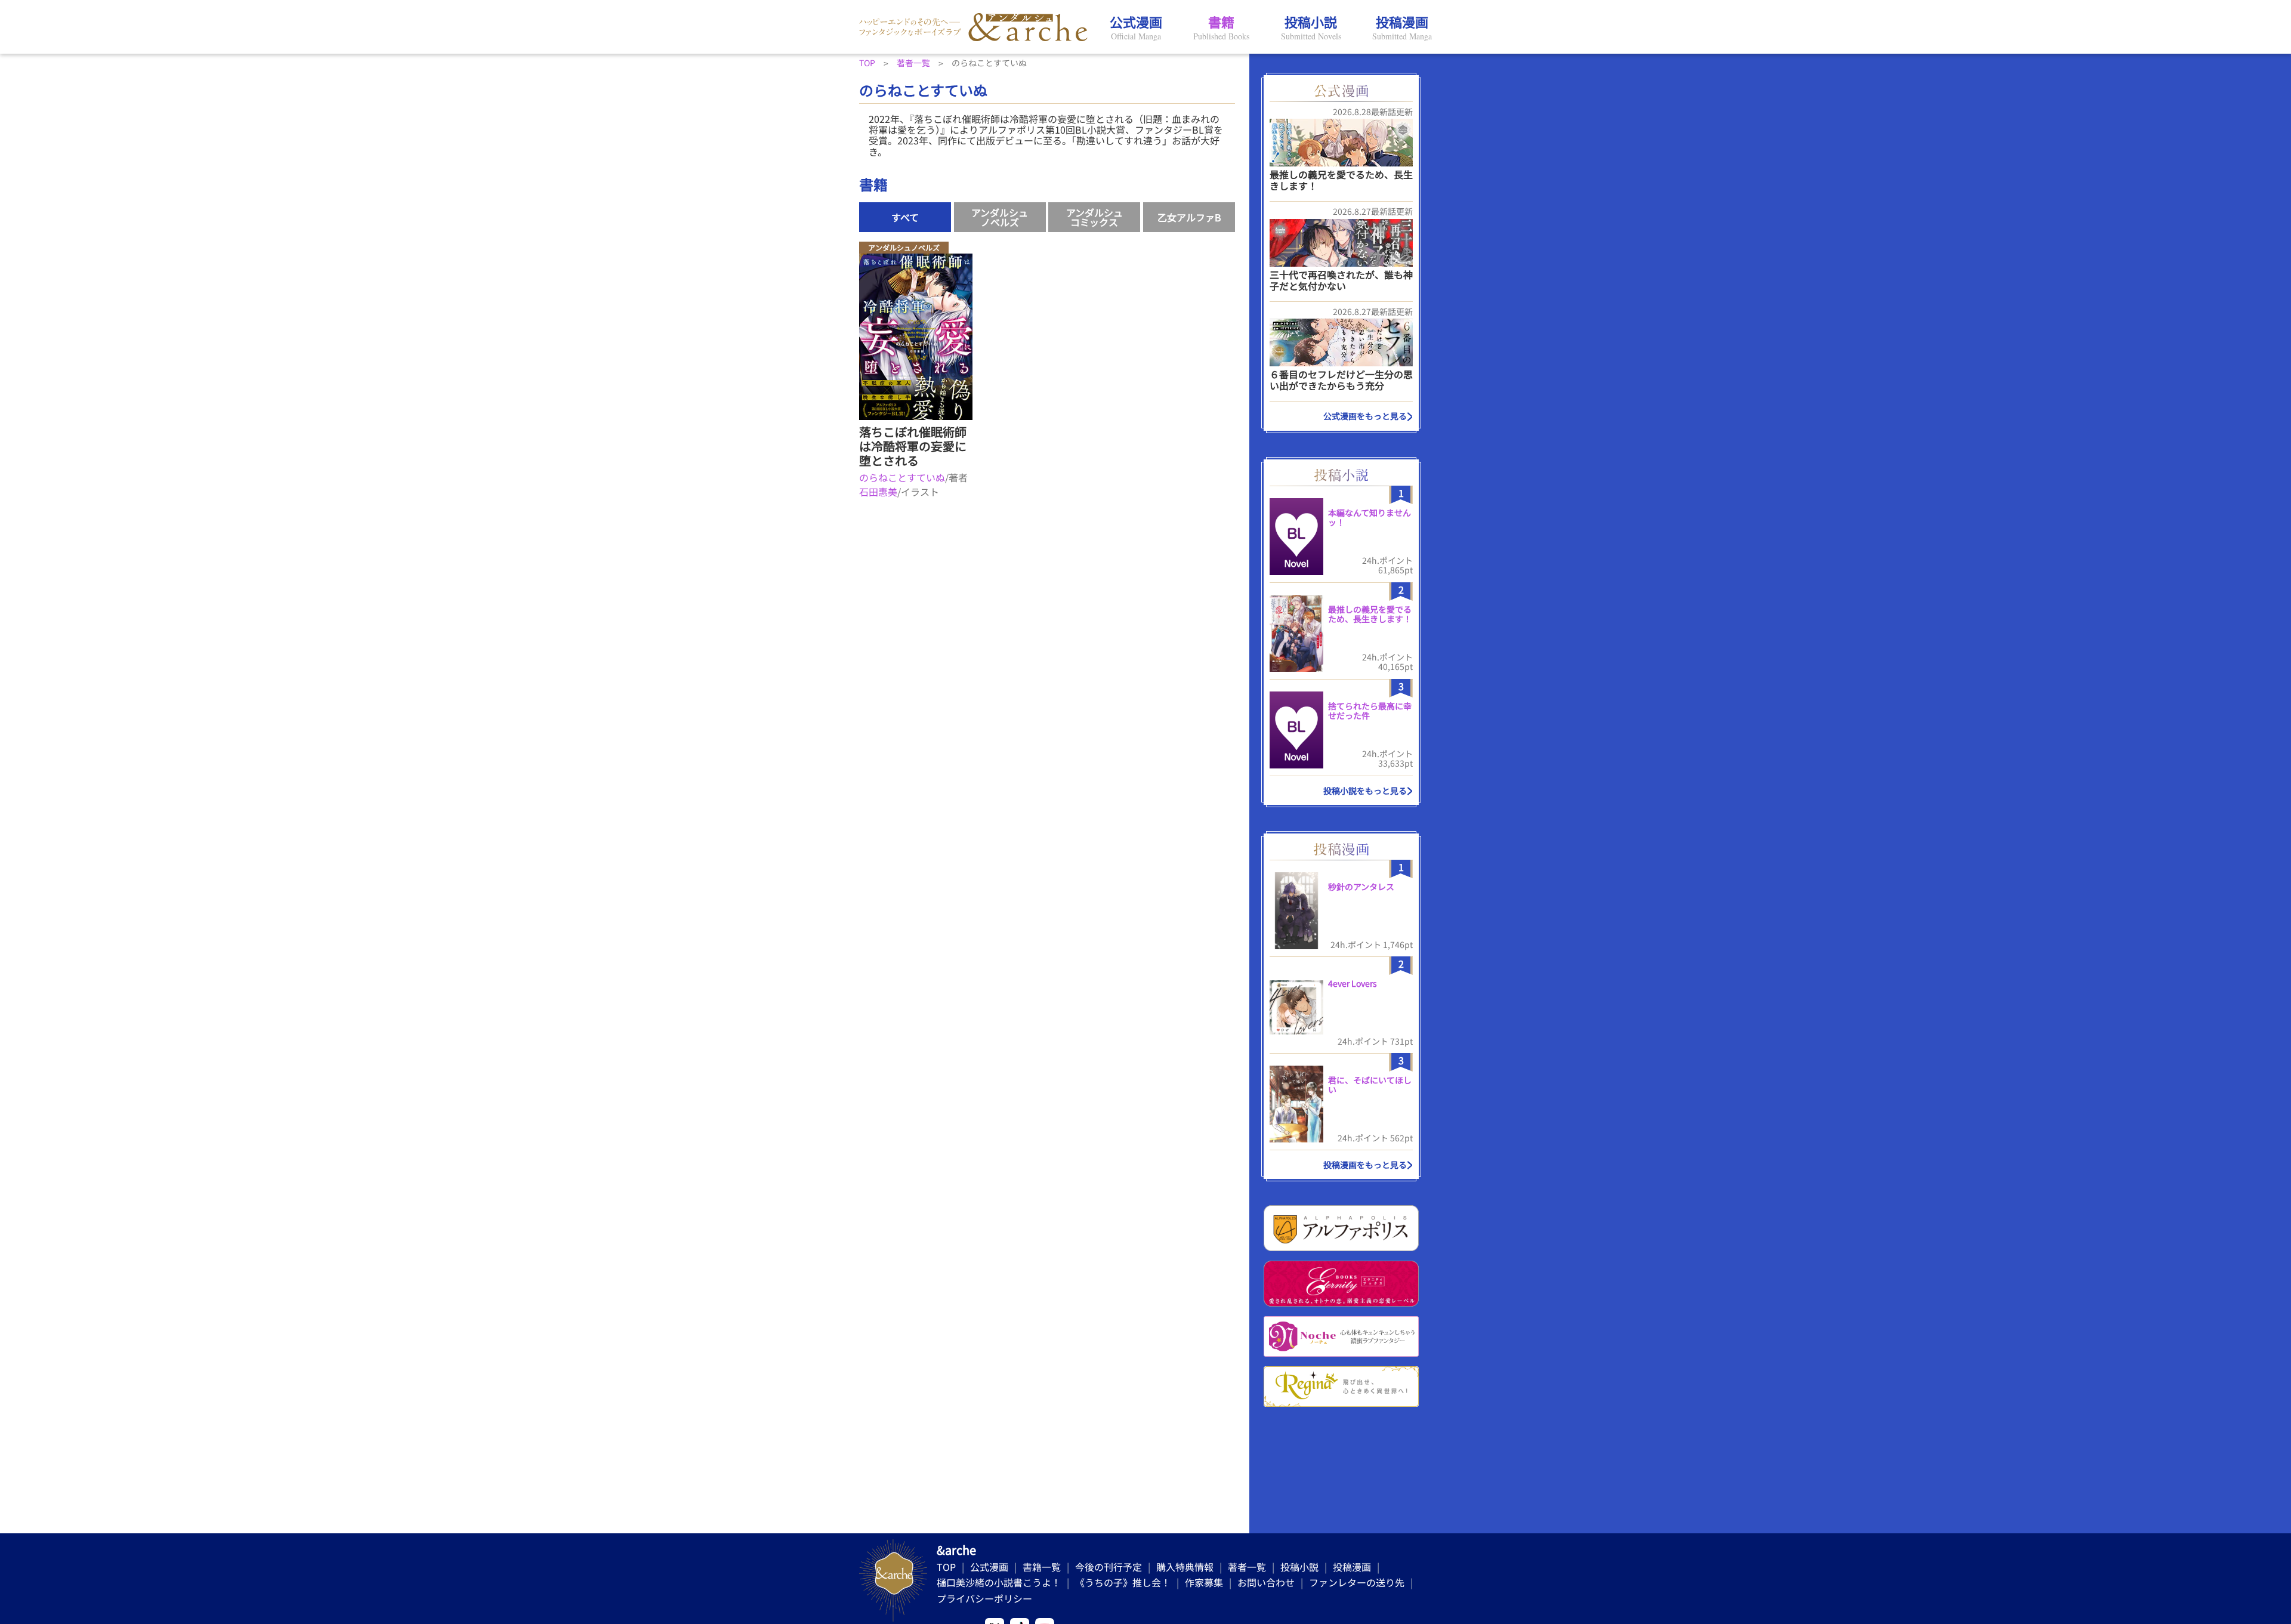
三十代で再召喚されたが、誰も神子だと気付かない (1341, 280)
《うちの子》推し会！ (1123, 1582)
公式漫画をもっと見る (1365, 416)
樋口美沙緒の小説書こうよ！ (999, 1582)
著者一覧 (1247, 1567)
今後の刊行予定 (1109, 1567)
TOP (946, 1567)
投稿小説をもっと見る (1365, 791)
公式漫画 (989, 1567)
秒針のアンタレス (1361, 887)
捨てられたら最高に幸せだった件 (1370, 711)
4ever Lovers (1353, 983)
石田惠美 (878, 492)
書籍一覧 (1042, 1567)
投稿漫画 (1352, 1567)
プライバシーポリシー (984, 1598)
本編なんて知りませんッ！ (1370, 518)
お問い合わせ (1266, 1582)
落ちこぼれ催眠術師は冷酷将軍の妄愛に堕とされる (913, 446)
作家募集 (1204, 1582)
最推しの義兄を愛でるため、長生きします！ (1341, 180)
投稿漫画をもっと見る (1365, 1165)
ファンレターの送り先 (1357, 1582)
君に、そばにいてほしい (1370, 1085)
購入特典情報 (1185, 1567)
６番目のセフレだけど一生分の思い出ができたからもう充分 (1341, 380)
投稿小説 (1299, 1567)
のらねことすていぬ (902, 477)
